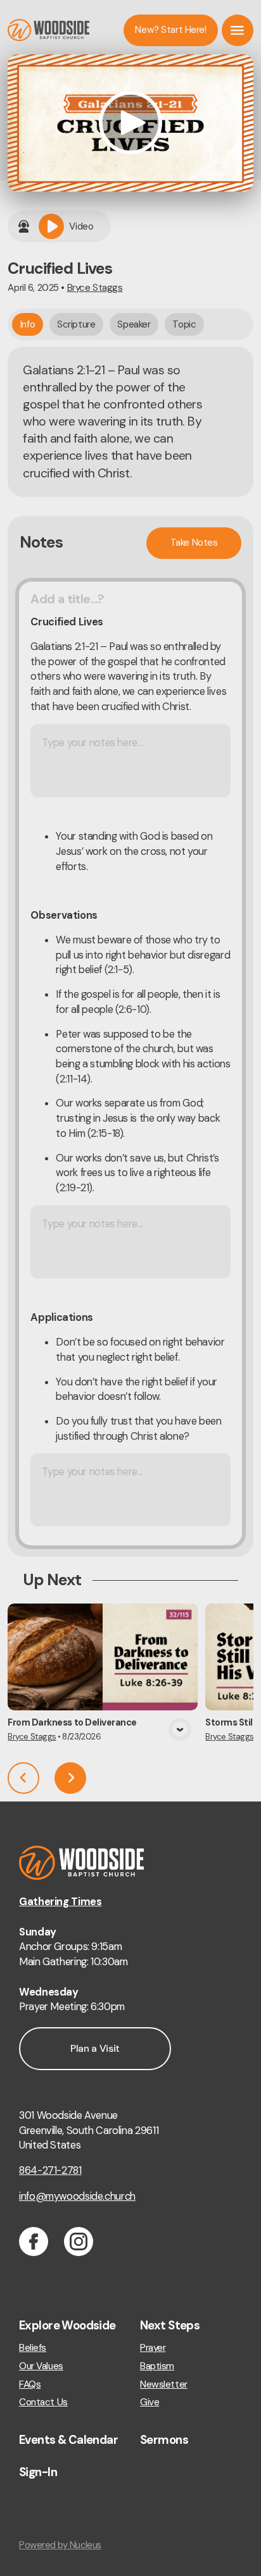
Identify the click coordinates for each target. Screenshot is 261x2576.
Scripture (76, 324)
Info (28, 324)
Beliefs (33, 2348)
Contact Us (43, 2402)
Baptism (157, 2366)
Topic (184, 324)
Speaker (134, 324)
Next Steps (170, 2326)
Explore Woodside (67, 2326)
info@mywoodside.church (77, 2196)
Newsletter (164, 2385)
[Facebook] (34, 2242)
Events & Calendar (68, 2440)
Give (150, 2402)
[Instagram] (79, 2242)
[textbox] (130, 1064)
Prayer (153, 2348)
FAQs (30, 2385)
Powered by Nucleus (60, 2545)
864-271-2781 (50, 2170)
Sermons (164, 2440)
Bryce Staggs (95, 288)
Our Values (41, 2366)
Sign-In (38, 2472)
